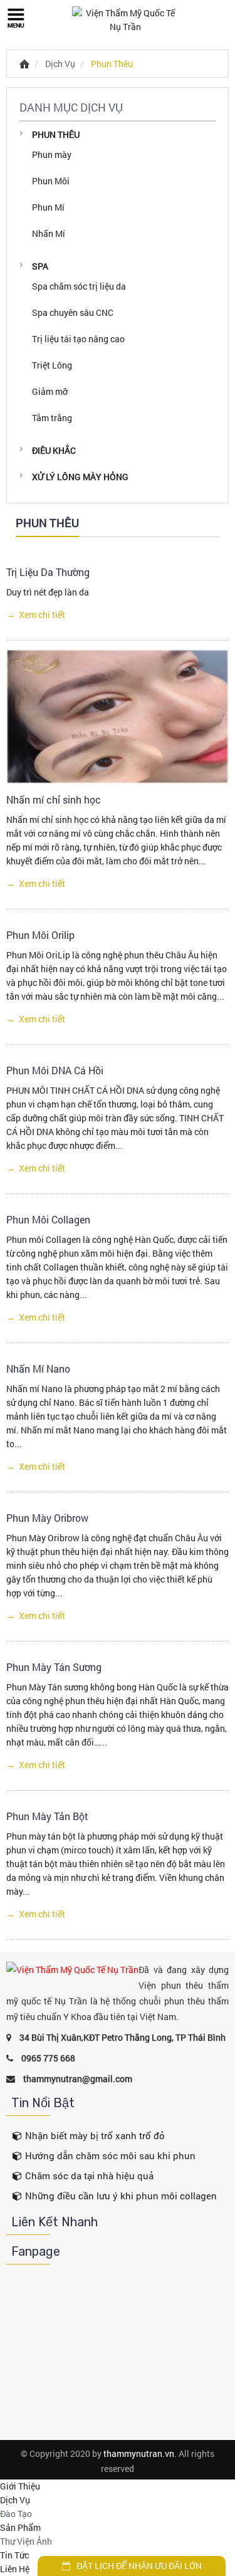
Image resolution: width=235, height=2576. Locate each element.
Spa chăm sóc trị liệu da (79, 286)
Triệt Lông (52, 365)
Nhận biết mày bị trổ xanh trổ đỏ (95, 2135)
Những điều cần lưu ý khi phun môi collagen (121, 2196)
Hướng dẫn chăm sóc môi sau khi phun (110, 2155)
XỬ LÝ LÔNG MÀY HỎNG (80, 477)
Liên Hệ (15, 2569)
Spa (40, 266)
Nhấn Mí (49, 233)
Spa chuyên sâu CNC (73, 312)
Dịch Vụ (60, 64)
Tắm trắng (52, 418)
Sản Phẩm (20, 2527)
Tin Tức (14, 2555)
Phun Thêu (112, 64)
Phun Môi (51, 181)
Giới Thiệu (20, 2486)
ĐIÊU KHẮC (54, 450)
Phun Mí (48, 207)
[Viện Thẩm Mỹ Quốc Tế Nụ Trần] (125, 20)
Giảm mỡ (50, 391)
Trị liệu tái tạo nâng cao (78, 339)
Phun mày (52, 154)
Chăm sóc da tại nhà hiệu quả (89, 2175)
